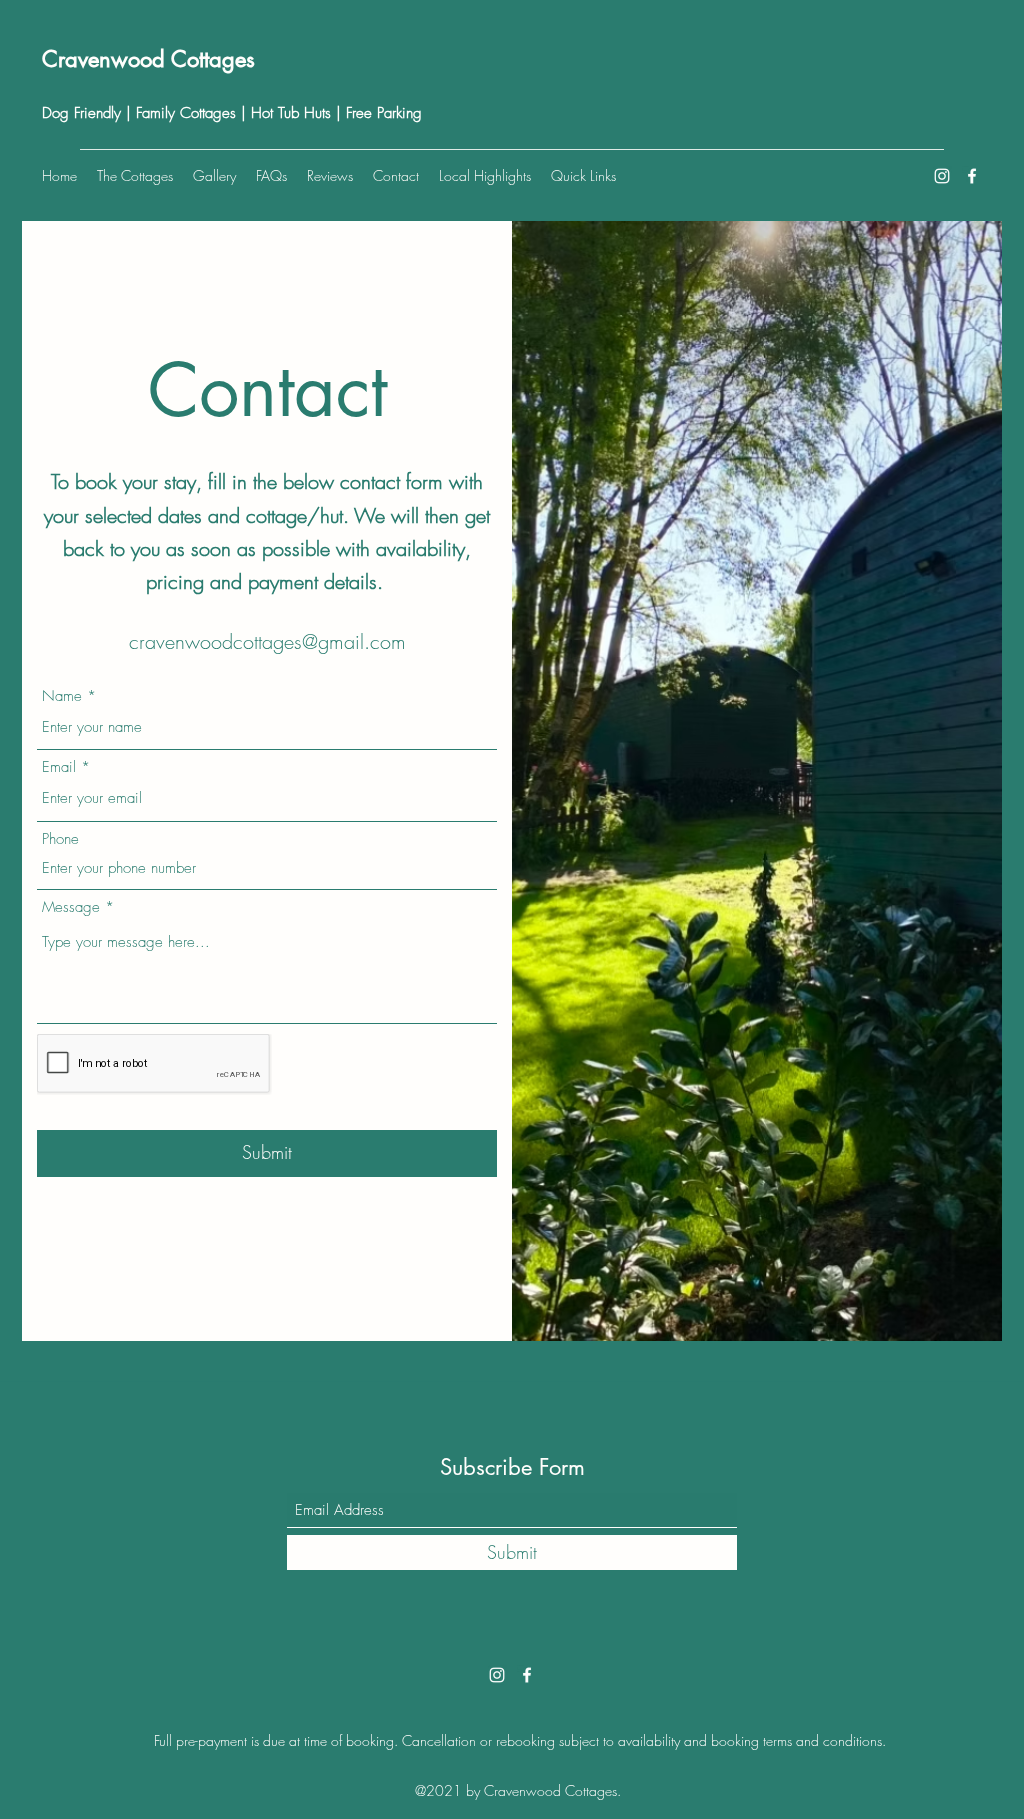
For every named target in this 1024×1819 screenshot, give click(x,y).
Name (62, 696)
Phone (60, 839)
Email (59, 767)
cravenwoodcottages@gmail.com (267, 641)
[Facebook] (972, 176)
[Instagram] (942, 176)
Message (71, 907)
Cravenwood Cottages (148, 59)
